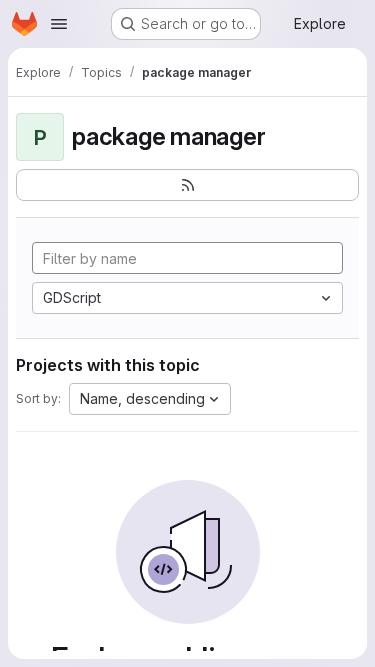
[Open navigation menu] (59, 24)
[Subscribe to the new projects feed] (187, 185)
